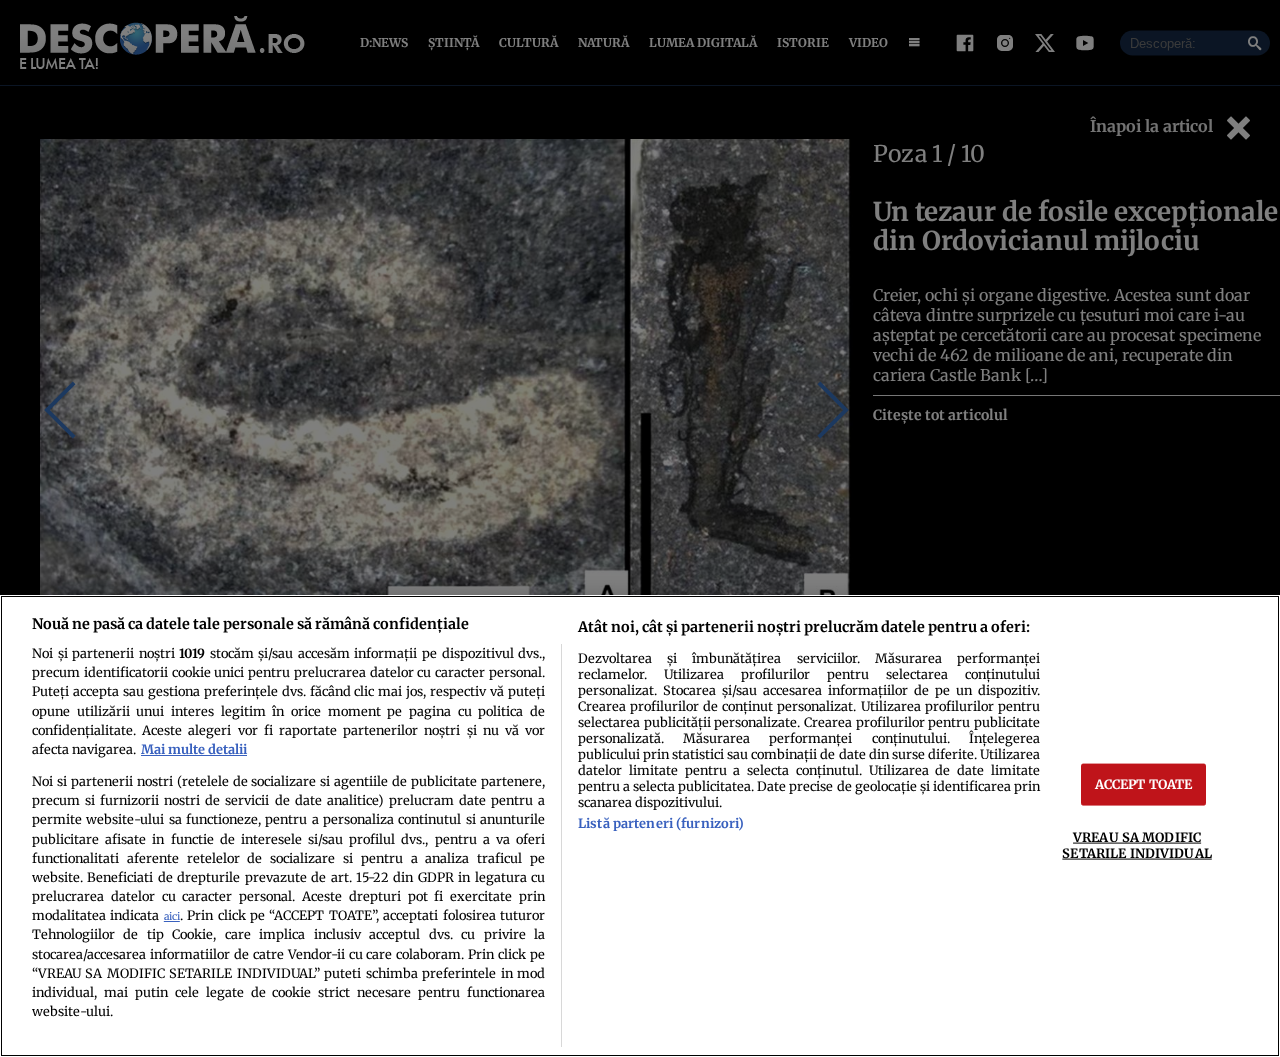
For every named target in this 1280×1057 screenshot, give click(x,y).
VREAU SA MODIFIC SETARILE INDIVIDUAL (1136, 844)
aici (172, 916)
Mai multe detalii (194, 749)
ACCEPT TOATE (1144, 784)
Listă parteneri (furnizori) (661, 823)
